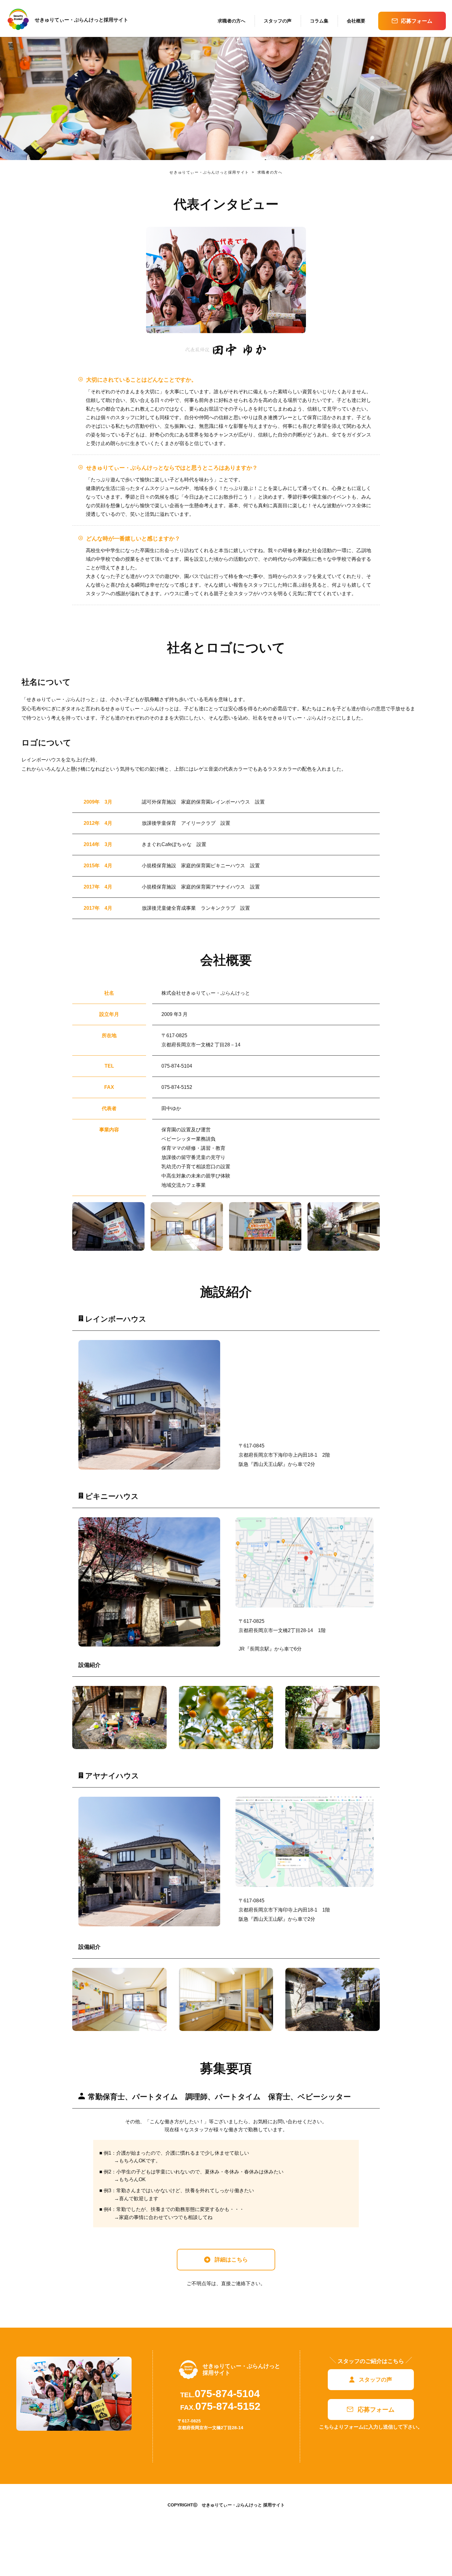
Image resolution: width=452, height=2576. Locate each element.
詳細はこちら (231, 2260)
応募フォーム (417, 21)
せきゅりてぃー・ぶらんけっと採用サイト (209, 172)
